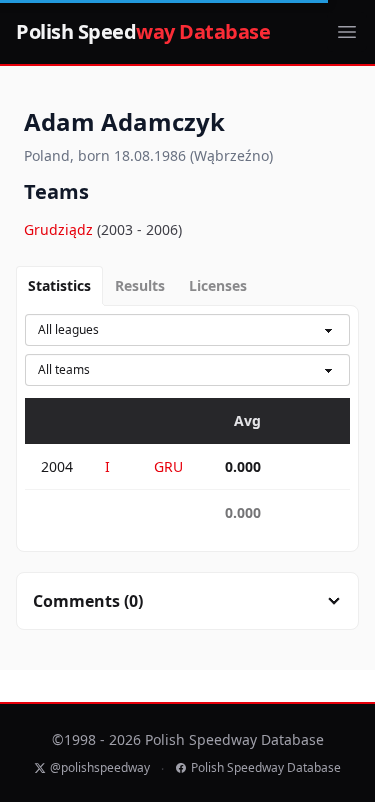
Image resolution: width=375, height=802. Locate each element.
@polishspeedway (100, 768)
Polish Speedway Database (266, 768)
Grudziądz (60, 229)
